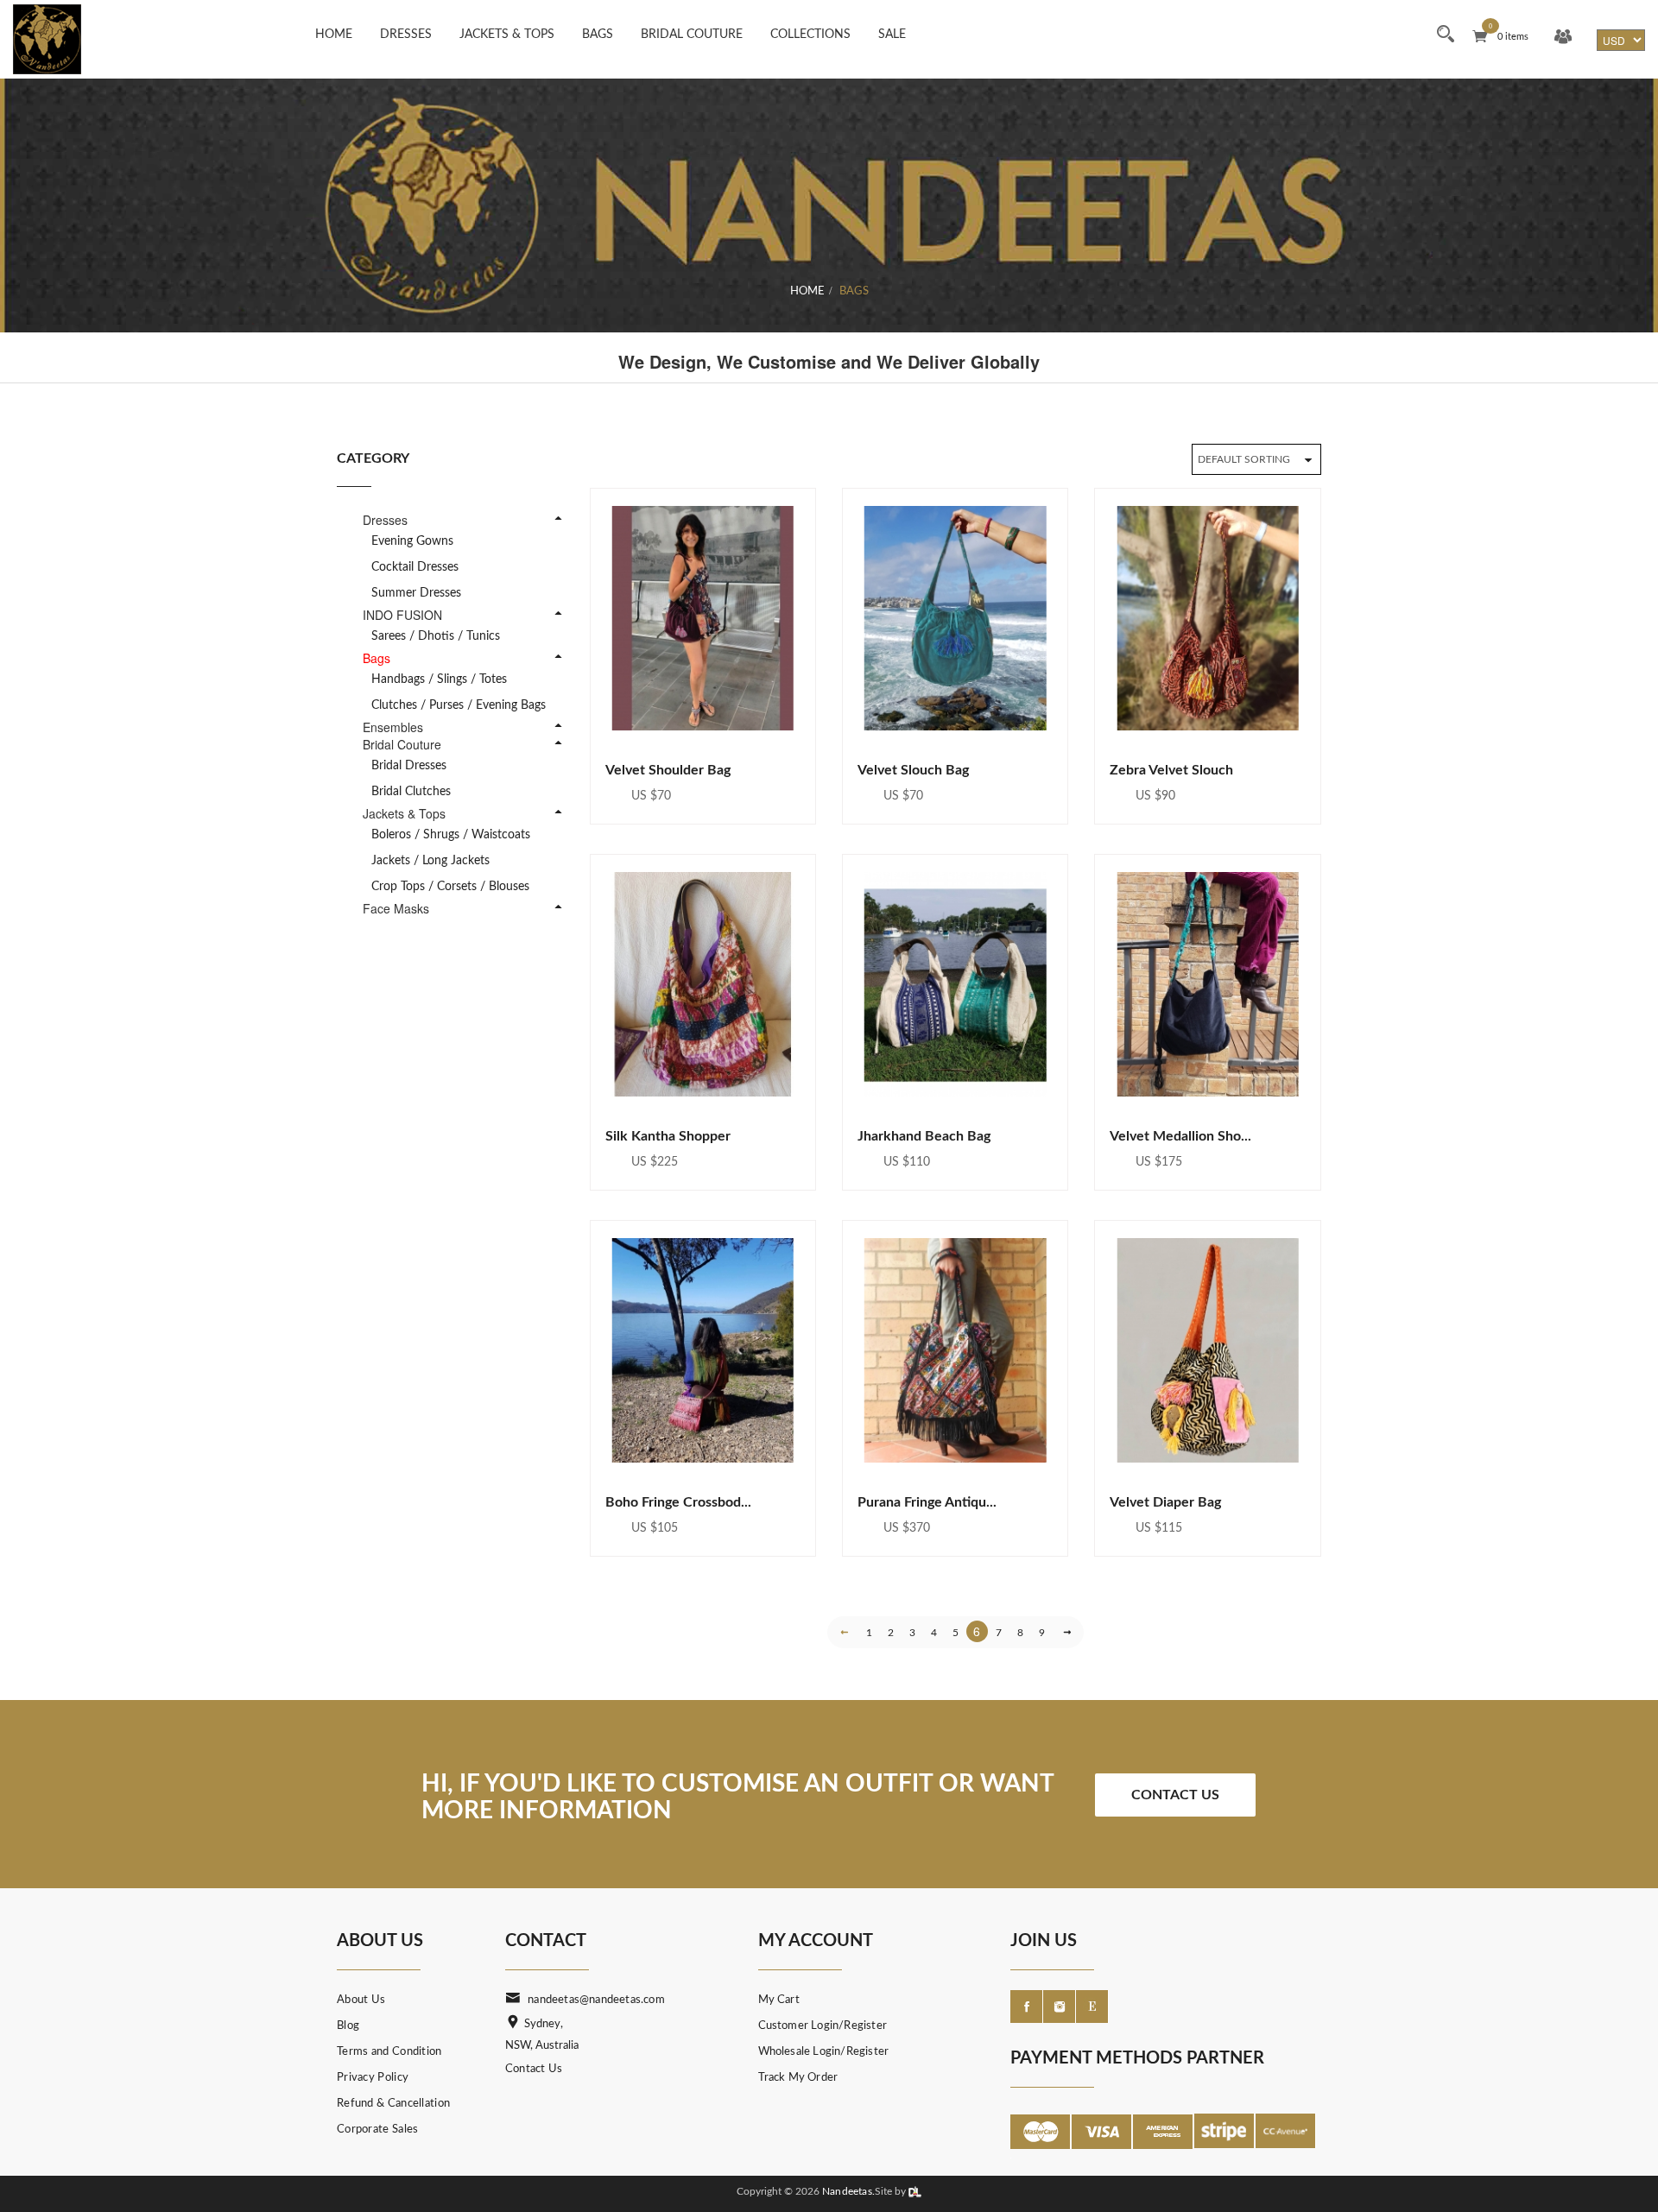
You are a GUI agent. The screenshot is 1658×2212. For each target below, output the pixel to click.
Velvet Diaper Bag (1165, 1502)
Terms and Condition (389, 2052)
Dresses (406, 35)
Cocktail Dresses (415, 567)
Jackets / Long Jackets (430, 861)
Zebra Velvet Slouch (1171, 770)
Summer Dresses (416, 593)
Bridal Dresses (409, 766)
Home (334, 35)
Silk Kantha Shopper (668, 1136)
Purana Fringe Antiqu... (927, 1502)
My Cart (779, 2000)
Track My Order (798, 2078)
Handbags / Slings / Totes (439, 679)
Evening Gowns (412, 541)
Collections (810, 35)
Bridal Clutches (411, 792)
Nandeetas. (848, 2191)
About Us (361, 2000)
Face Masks (396, 908)
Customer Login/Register (823, 2026)
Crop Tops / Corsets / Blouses (450, 887)
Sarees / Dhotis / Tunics (436, 636)
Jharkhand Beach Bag (924, 1136)
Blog (348, 2026)
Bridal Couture (692, 35)
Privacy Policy (373, 2078)
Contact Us (1175, 1795)
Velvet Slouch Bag (913, 770)
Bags (598, 35)
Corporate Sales (378, 2130)
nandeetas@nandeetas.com (596, 2000)
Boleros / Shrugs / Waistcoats (451, 835)
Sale (892, 35)
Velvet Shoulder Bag (668, 770)
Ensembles (393, 727)
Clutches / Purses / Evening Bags (459, 705)
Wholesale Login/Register (824, 2052)
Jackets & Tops (507, 35)
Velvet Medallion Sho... (1180, 1136)
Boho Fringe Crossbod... (678, 1502)
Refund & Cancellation (393, 2104)
